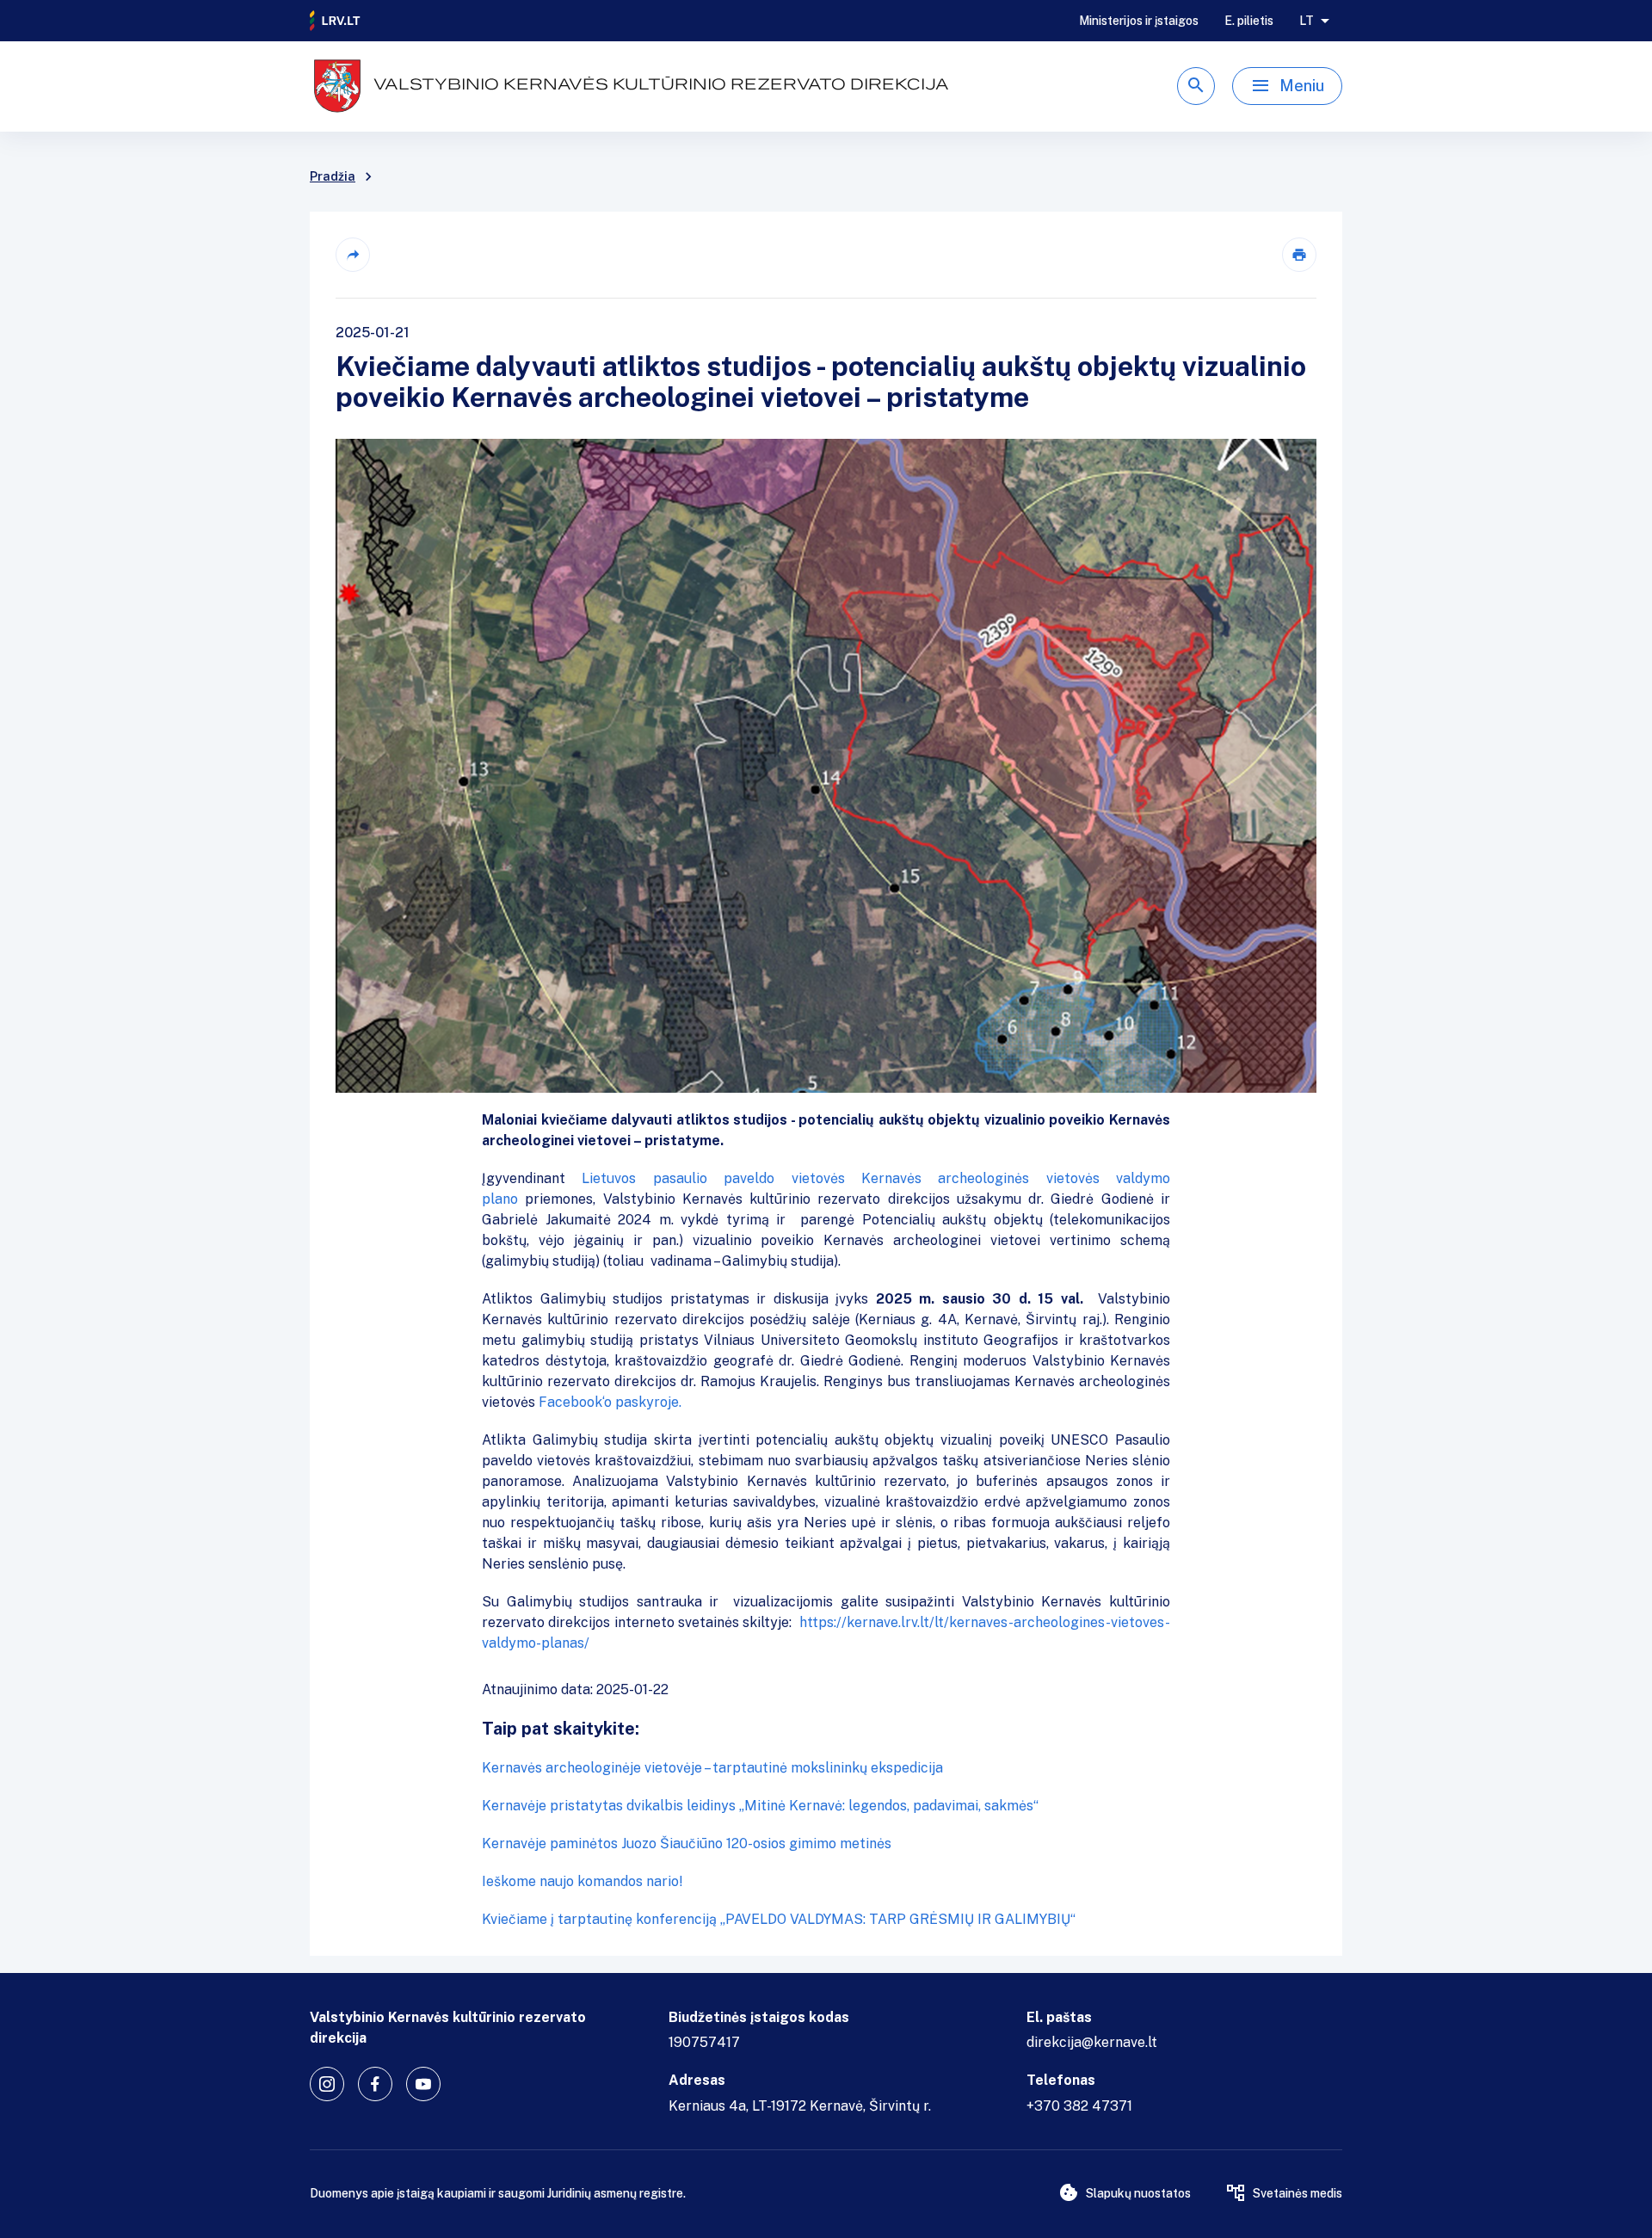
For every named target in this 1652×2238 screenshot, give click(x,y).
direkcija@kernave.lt (1092, 2042)
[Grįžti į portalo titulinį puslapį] (336, 21)
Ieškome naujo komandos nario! (583, 1881)
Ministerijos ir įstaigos (1139, 21)
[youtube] (423, 2084)
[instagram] (327, 2084)
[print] (1299, 255)
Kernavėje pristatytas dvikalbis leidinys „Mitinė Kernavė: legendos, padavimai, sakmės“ (760, 1806)
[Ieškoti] (1196, 86)
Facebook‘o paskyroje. (610, 1402)
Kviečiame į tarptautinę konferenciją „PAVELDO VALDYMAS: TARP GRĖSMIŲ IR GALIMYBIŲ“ (779, 1919)
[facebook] (375, 2084)
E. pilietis (1249, 21)
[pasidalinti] (353, 255)
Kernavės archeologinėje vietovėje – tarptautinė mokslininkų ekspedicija (712, 1768)
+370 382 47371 (1079, 2106)
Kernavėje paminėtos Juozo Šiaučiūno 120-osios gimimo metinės (687, 1843)
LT (1307, 21)
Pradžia (333, 176)
